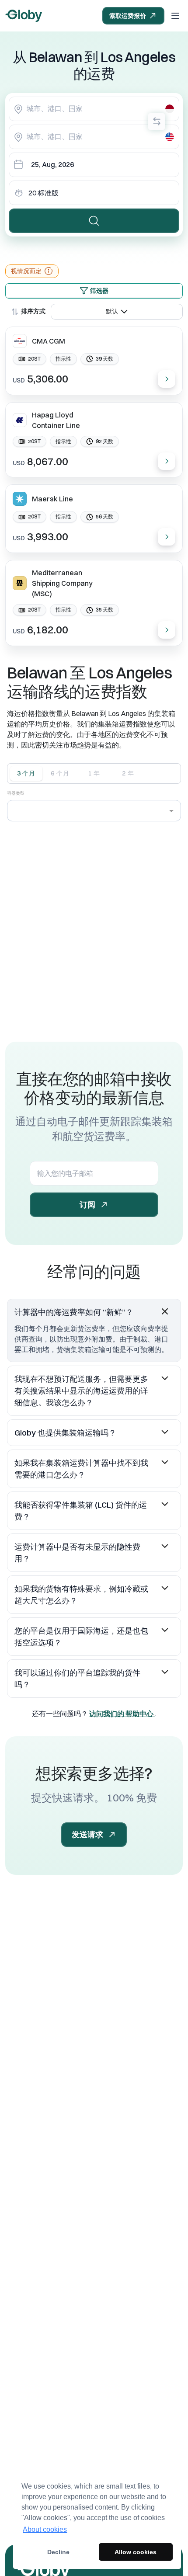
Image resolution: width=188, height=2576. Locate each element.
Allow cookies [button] (136, 2552)
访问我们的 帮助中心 (122, 1714)
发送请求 (87, 1834)
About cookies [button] (45, 2529)
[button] (94, 1312)
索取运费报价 (128, 16)
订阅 (87, 1205)
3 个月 (26, 773)
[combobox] (94, 109)
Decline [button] (58, 2552)
